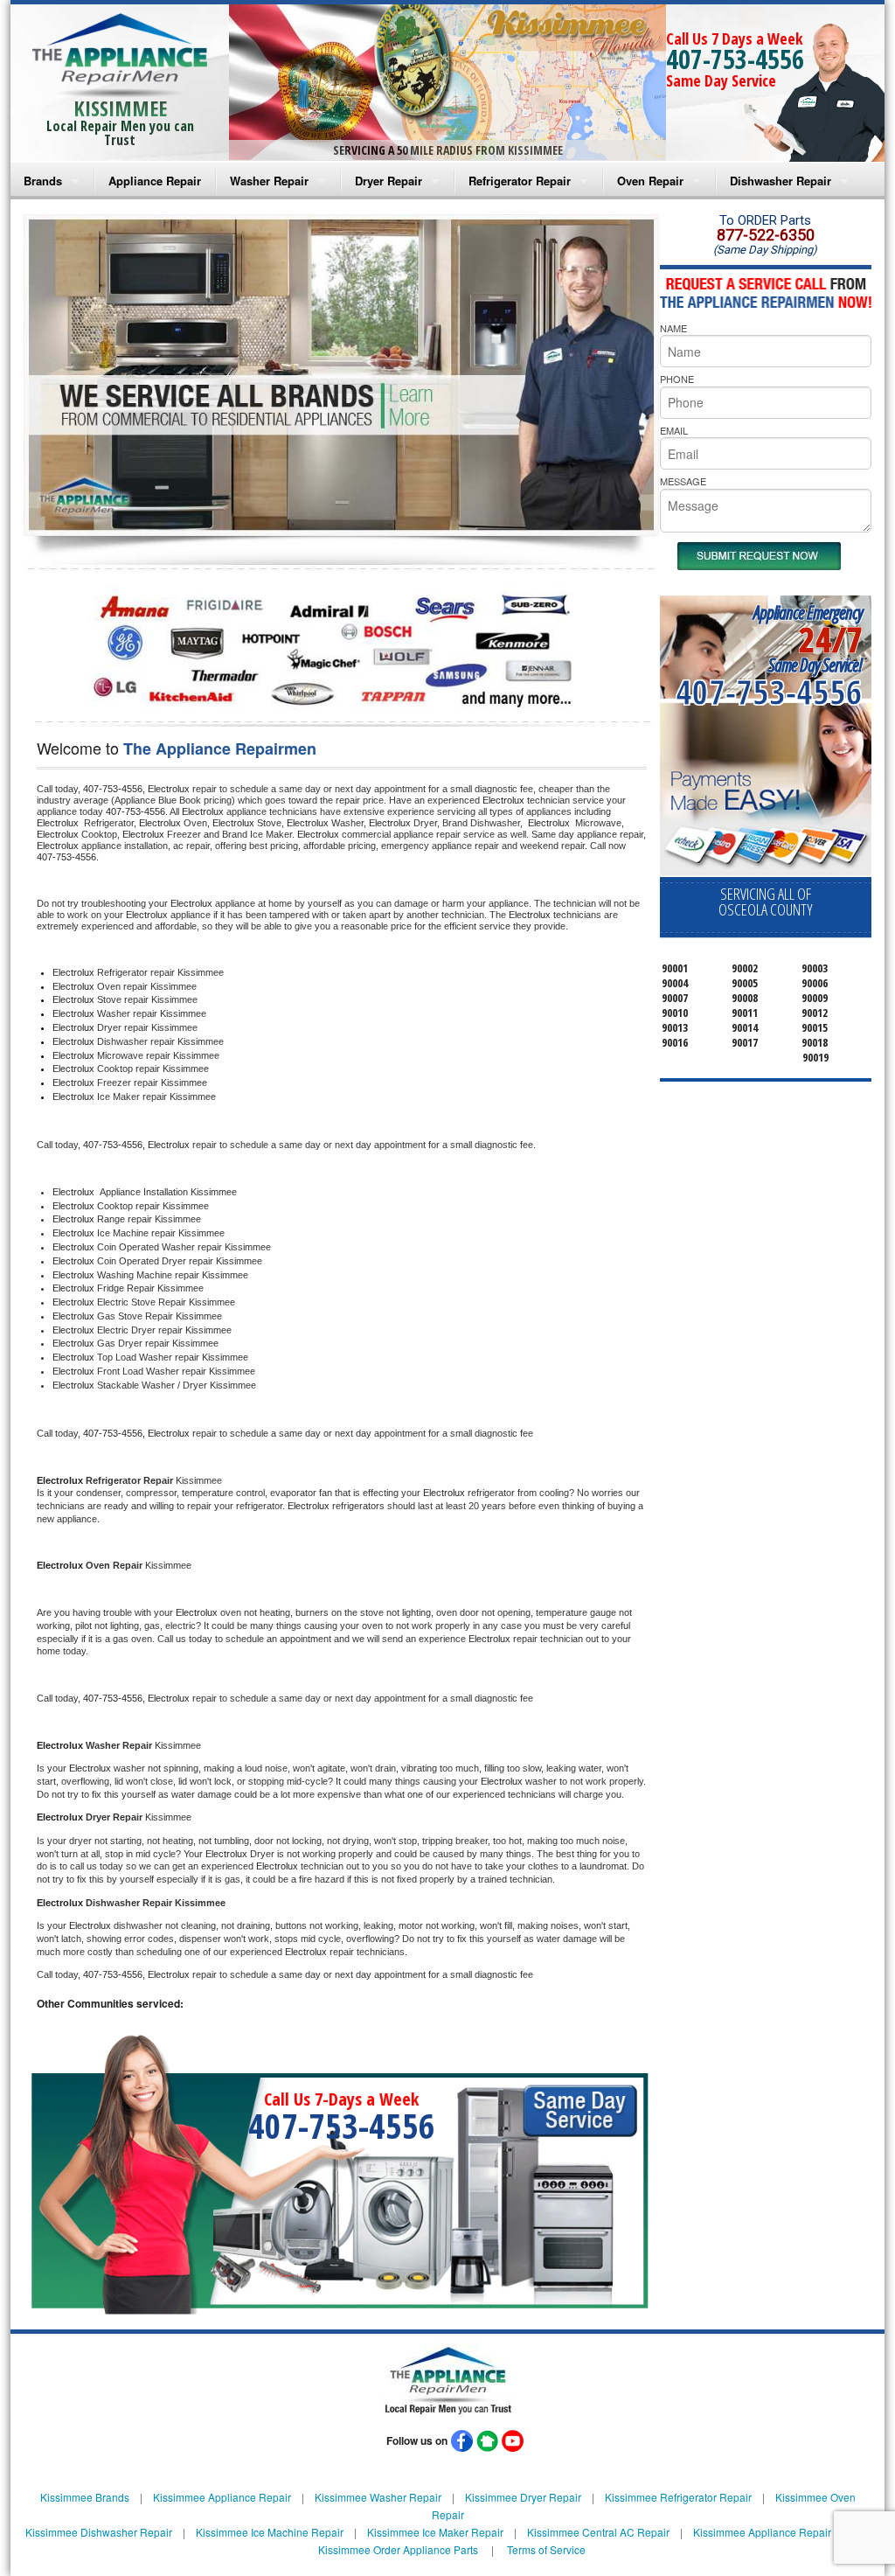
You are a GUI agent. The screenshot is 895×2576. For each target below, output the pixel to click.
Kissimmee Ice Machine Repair (270, 2532)
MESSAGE (683, 481)
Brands (43, 181)
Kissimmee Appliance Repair (222, 2497)
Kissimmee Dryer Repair (523, 2497)
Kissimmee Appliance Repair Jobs (775, 2532)
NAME (673, 328)
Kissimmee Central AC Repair (598, 2532)
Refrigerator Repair (520, 181)
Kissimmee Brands (85, 2497)
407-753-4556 (735, 59)
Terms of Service (546, 2549)
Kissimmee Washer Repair (378, 2497)
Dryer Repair (389, 181)
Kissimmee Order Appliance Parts (398, 2549)
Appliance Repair (155, 181)
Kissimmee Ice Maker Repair (435, 2532)
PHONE (677, 379)
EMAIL (674, 430)
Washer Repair (269, 181)
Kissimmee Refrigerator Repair (678, 2497)
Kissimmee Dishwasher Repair (99, 2532)
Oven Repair (650, 181)
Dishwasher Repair (781, 181)
